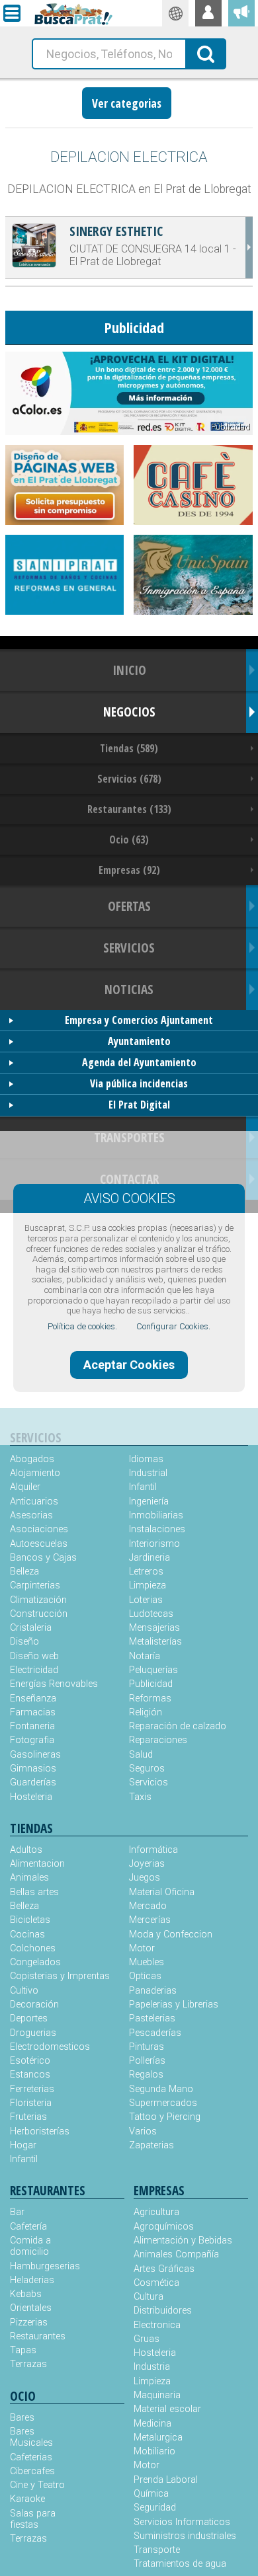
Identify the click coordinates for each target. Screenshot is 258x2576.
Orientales (31, 2308)
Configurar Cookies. (173, 1326)
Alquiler (25, 1487)
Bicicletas (30, 1920)
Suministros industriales (185, 2536)
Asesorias (31, 1515)
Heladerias (32, 2280)
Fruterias (28, 2117)
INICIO (129, 670)
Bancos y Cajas (43, 1558)
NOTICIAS (129, 989)
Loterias (146, 1600)
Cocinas (27, 1934)
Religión (146, 1712)
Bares (22, 2418)
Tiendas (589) (129, 748)
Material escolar (167, 2409)
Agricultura (156, 2212)
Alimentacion (37, 1864)
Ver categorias (127, 103)
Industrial (148, 1473)
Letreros (146, 1572)
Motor (142, 1948)
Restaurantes (38, 2336)
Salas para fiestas (33, 2519)
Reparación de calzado (178, 1726)
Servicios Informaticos (182, 2522)
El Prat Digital (139, 1105)
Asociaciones (39, 1529)
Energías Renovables (54, 1684)
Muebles (147, 1962)
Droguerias (33, 2033)
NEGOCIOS (129, 712)
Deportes (29, 2018)
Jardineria (150, 1558)
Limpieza (148, 1585)
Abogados (32, 1459)
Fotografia (32, 1740)
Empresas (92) (129, 870)
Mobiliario (154, 2451)
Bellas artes (34, 1892)
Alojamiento (35, 1473)
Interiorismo (154, 1544)
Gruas (147, 2339)
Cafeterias (31, 2457)
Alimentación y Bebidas (183, 2241)
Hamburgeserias (38, 2266)
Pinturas (147, 2047)
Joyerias (147, 1864)
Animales (29, 1878)
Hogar (23, 2145)
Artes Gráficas (164, 2269)
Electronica (157, 2325)
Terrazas (28, 2364)
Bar (17, 2212)
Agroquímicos (164, 2227)
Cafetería (28, 2227)
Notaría (145, 1656)
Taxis (140, 1797)
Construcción (39, 1614)
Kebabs (26, 2294)
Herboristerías (40, 2131)
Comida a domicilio (30, 2246)
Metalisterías (155, 1642)
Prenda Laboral (166, 2480)
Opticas (145, 1976)
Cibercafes (32, 2471)
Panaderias (153, 1991)
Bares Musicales (31, 2437)
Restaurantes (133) (129, 809)
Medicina (152, 2424)
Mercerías (150, 1920)
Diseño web (34, 1656)
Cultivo (24, 1991)
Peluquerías (153, 1670)
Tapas (23, 2350)
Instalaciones (157, 1529)
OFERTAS (129, 906)
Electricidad (34, 1670)
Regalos (146, 2075)
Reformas (150, 1698)
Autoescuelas (39, 1544)
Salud (141, 1755)
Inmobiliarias (156, 1515)
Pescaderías (155, 2033)
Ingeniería (149, 1502)
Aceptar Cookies (129, 1365)
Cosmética (156, 2283)
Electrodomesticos (50, 2047)
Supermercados (163, 2103)
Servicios (149, 1782)
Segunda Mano (161, 2089)
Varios (143, 2131)
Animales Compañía (176, 2254)
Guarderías (33, 1782)
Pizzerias (29, 2322)
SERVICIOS (129, 948)
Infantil (143, 1487)
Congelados (35, 1962)
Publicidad (151, 1684)
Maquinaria (157, 2395)
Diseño (24, 1642)
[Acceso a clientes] (208, 13)
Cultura (149, 2297)
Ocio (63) (129, 839)
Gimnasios (33, 1769)
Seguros (147, 1769)
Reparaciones (158, 1740)
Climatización (38, 1600)
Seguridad (155, 2508)
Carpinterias (35, 1585)
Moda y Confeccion (171, 1934)
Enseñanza (33, 1698)
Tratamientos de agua (180, 2564)
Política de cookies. (82, 1326)
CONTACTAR (129, 1179)
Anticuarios (34, 1502)
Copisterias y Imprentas (60, 1976)
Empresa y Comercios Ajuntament (139, 1020)
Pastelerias (152, 2018)
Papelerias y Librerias (174, 2005)
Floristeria (31, 2103)
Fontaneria (32, 1726)
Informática (153, 1850)
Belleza (24, 1572)
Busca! (206, 53)
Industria (152, 2367)
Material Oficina (162, 1892)
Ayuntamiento (139, 1041)
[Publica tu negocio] (241, 13)
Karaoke (27, 2499)
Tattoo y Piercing (165, 2117)
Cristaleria (31, 1628)
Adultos (26, 1850)
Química (151, 2494)
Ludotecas (151, 1614)
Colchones (33, 1948)
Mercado (148, 1906)
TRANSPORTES (129, 1137)
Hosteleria (31, 1797)
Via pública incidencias (139, 1083)
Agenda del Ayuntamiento (139, 1062)
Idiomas (146, 1459)
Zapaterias (151, 2145)
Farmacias (33, 1712)
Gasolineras (35, 1755)
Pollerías (147, 2061)
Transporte (157, 2550)
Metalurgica (158, 2438)
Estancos (30, 2075)
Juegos (145, 1878)
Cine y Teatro (37, 2485)
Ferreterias (32, 2089)
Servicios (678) (129, 779)
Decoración (34, 2005)
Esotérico (30, 2061)
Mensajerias (154, 1628)
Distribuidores (163, 2311)
